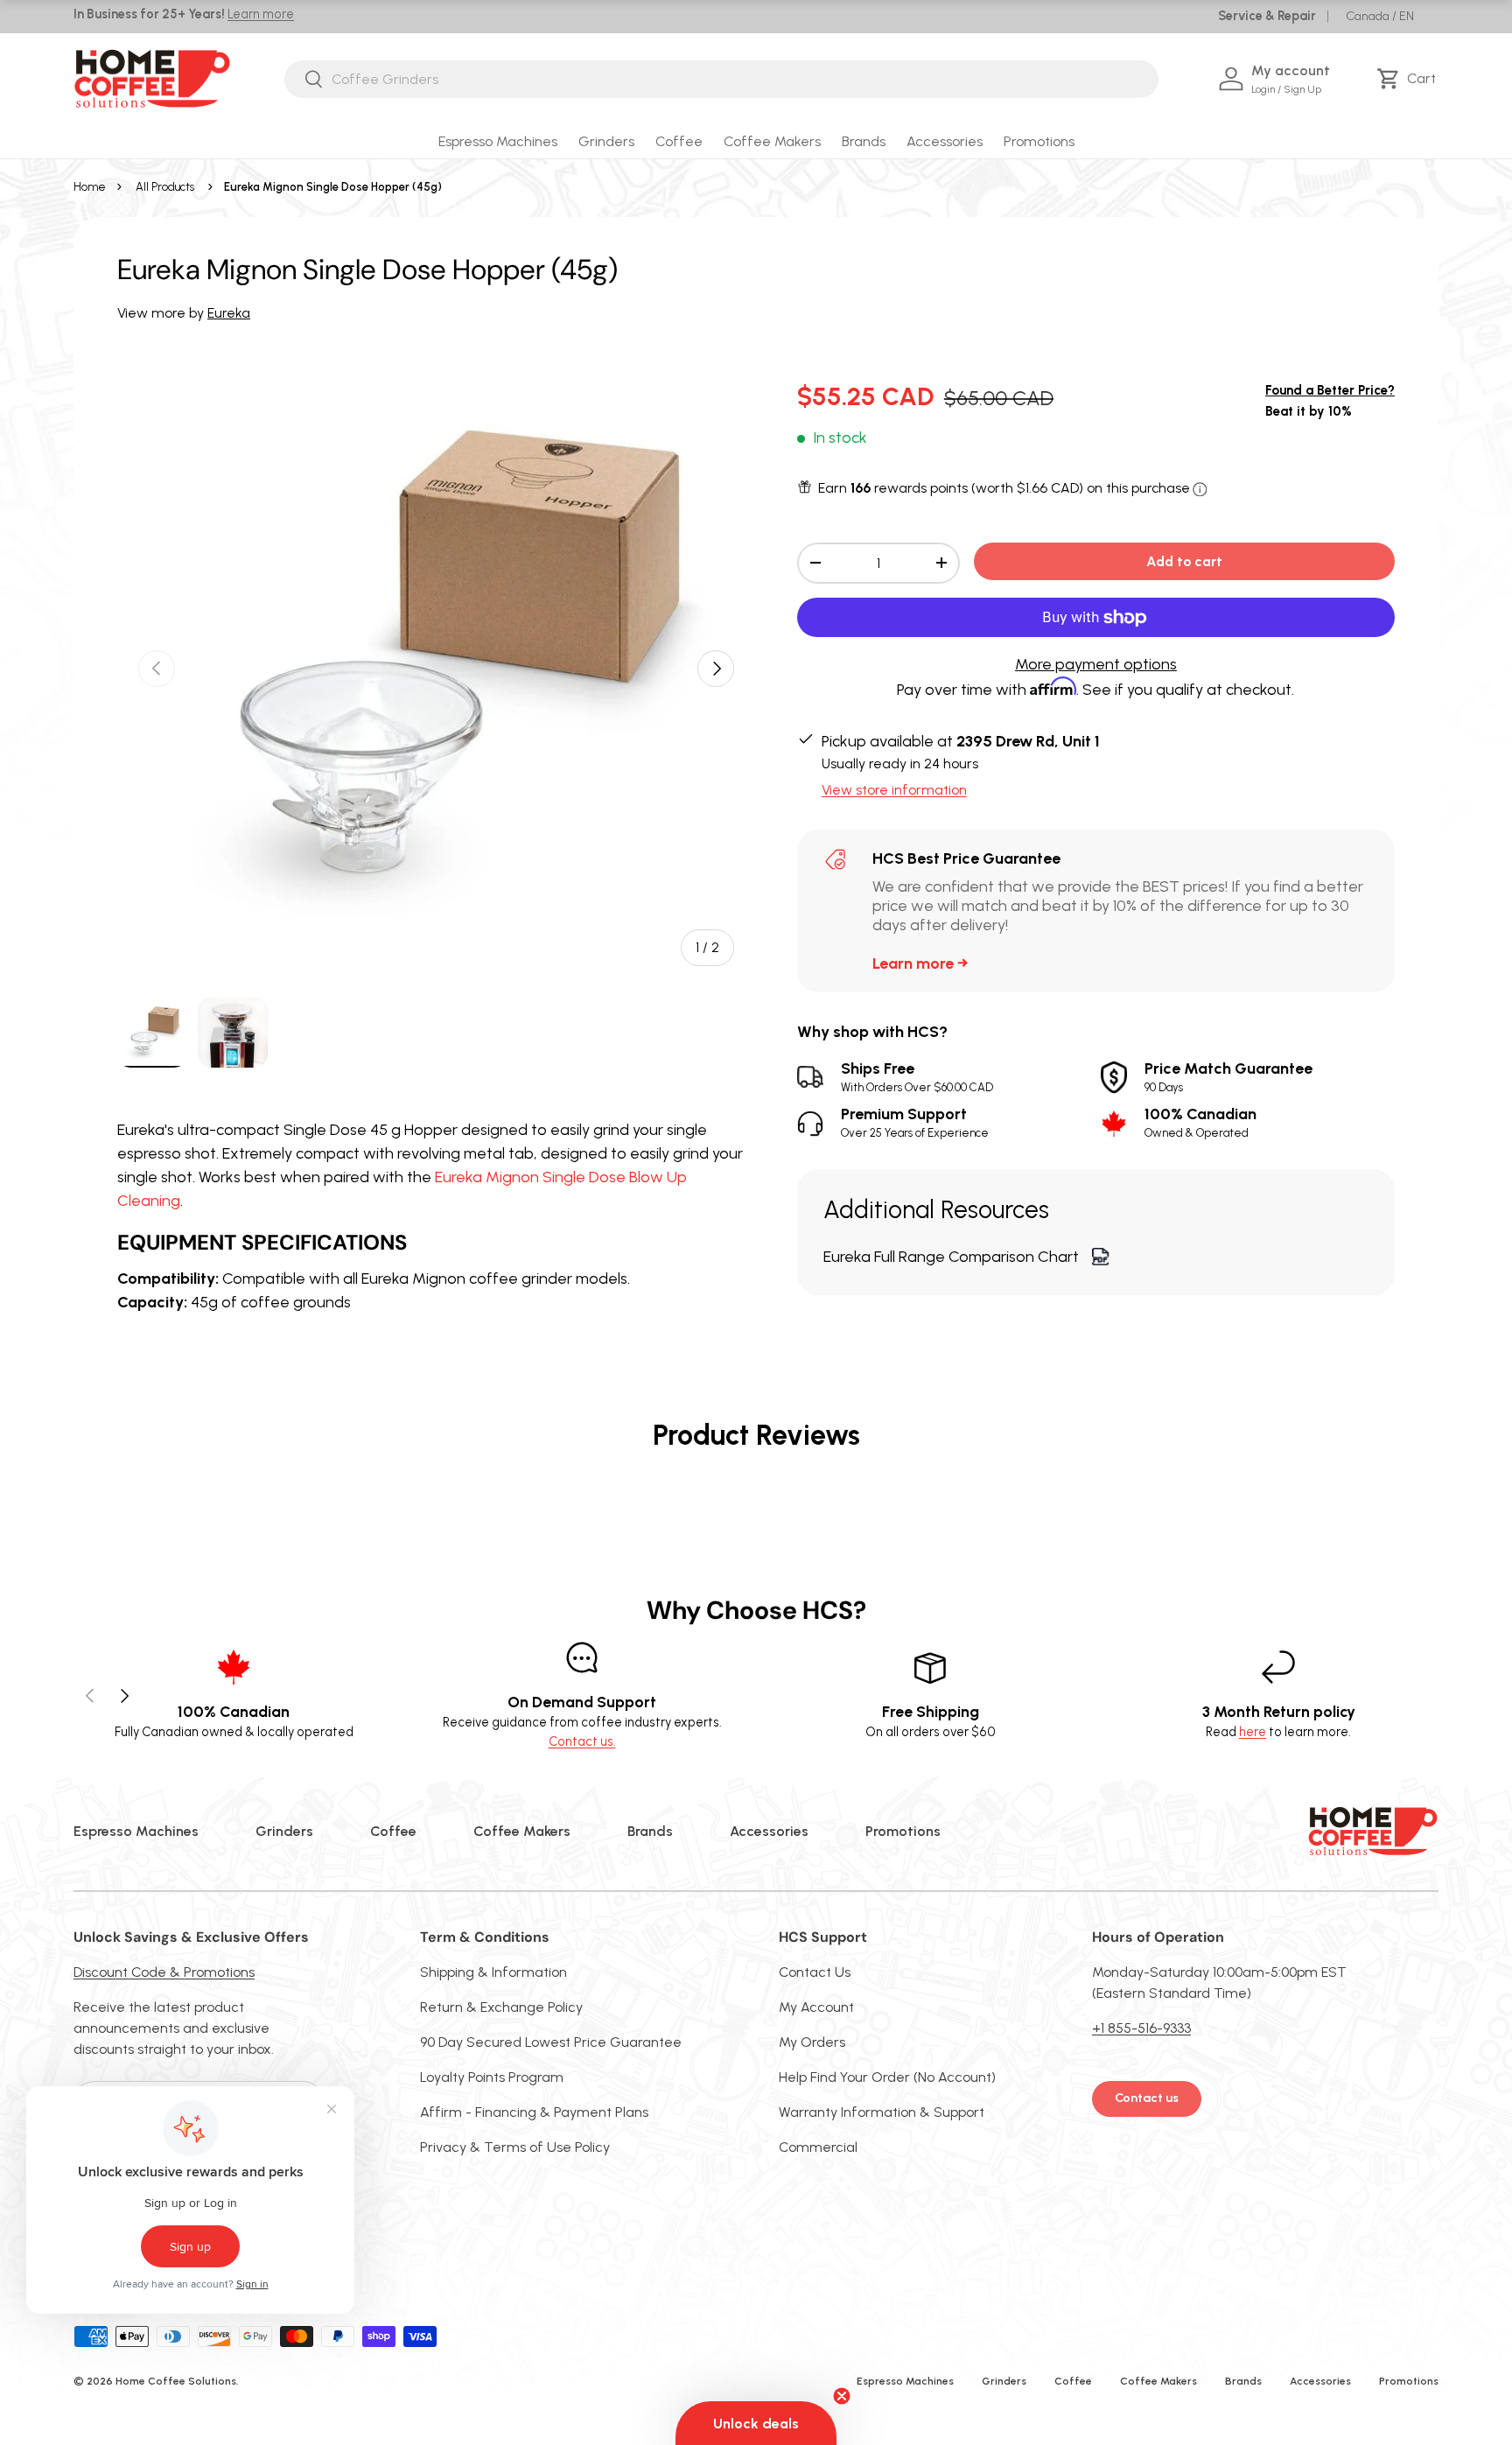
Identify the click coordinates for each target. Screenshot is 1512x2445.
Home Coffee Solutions (176, 2381)
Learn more (261, 14)
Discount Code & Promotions (164, 1972)
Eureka (229, 313)
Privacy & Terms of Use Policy (515, 2147)
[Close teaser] (842, 2396)
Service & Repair (1267, 16)
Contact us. (582, 1741)
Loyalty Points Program (492, 2077)
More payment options (1096, 664)
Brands (864, 141)
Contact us (1147, 2098)
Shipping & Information (493, 1972)
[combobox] (721, 79)
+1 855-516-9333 (1141, 2028)
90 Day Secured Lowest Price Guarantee (551, 2042)
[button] (1409, 79)
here (1253, 1732)
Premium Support (915, 1122)
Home (90, 187)
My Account (816, 2007)
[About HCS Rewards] (1200, 490)
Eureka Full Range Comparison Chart (951, 1257)
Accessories (945, 141)
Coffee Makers (772, 141)
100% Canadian (1200, 1122)
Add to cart (1184, 561)
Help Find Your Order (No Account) (887, 2077)
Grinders (606, 141)
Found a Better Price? (1330, 390)
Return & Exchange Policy (501, 2007)
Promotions (1039, 141)
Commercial (818, 2147)
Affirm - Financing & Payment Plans (534, 2112)
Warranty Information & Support (882, 2112)
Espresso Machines (498, 141)
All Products (165, 187)
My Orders (812, 2042)
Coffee (679, 141)
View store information (894, 790)
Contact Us (815, 1972)
